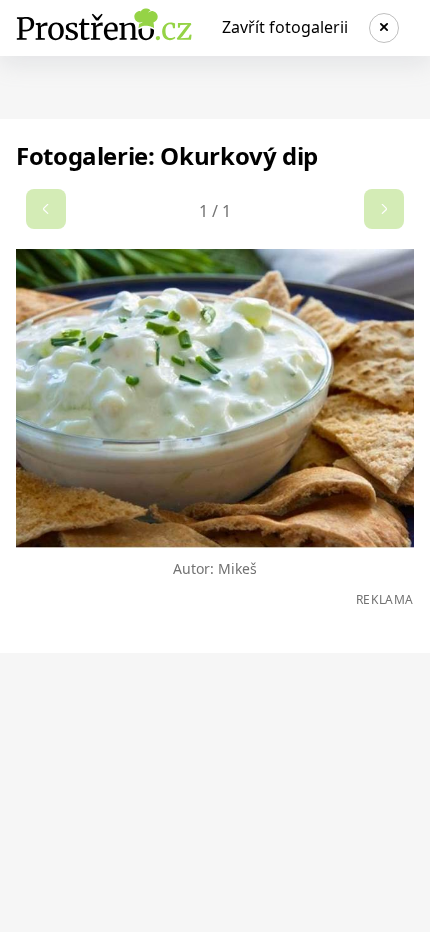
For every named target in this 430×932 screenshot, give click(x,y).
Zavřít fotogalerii (285, 27)
